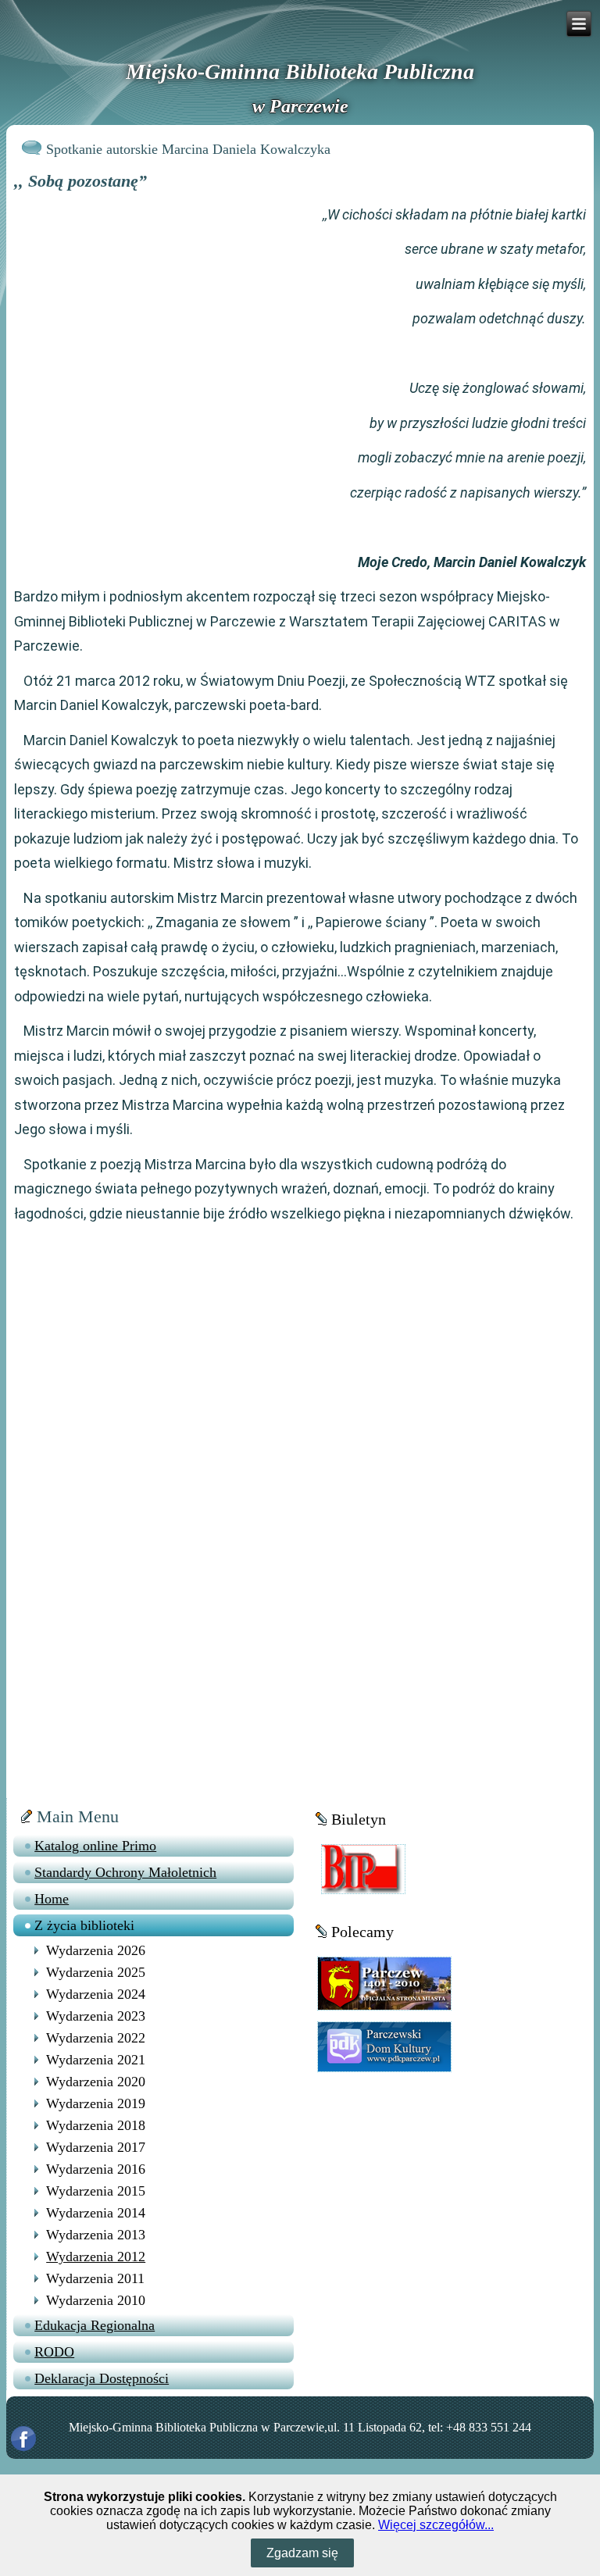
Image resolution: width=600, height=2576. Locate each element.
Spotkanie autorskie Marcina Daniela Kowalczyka (188, 149)
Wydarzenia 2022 (96, 2038)
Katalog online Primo (95, 1846)
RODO (54, 2352)
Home (52, 1899)
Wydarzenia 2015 (96, 2191)
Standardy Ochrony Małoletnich (125, 1872)
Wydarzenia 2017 (96, 2147)
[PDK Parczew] (384, 2046)
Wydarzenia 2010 (96, 2300)
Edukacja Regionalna (95, 2325)
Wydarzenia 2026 (96, 1950)
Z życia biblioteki (84, 1925)
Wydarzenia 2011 (95, 2278)
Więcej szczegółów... (436, 2525)
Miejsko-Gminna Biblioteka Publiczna (300, 71)
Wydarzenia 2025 (96, 1972)
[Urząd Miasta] (384, 1983)
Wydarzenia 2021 (96, 2060)
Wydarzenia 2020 (96, 2082)
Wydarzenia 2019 (96, 2103)
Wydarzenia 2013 (96, 2235)
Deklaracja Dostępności (102, 2378)
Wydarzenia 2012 (96, 2257)
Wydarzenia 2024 (96, 1994)
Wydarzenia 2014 (96, 2213)
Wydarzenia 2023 (96, 2016)
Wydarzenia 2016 (96, 2169)
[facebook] (23, 2439)
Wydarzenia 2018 (96, 2125)
